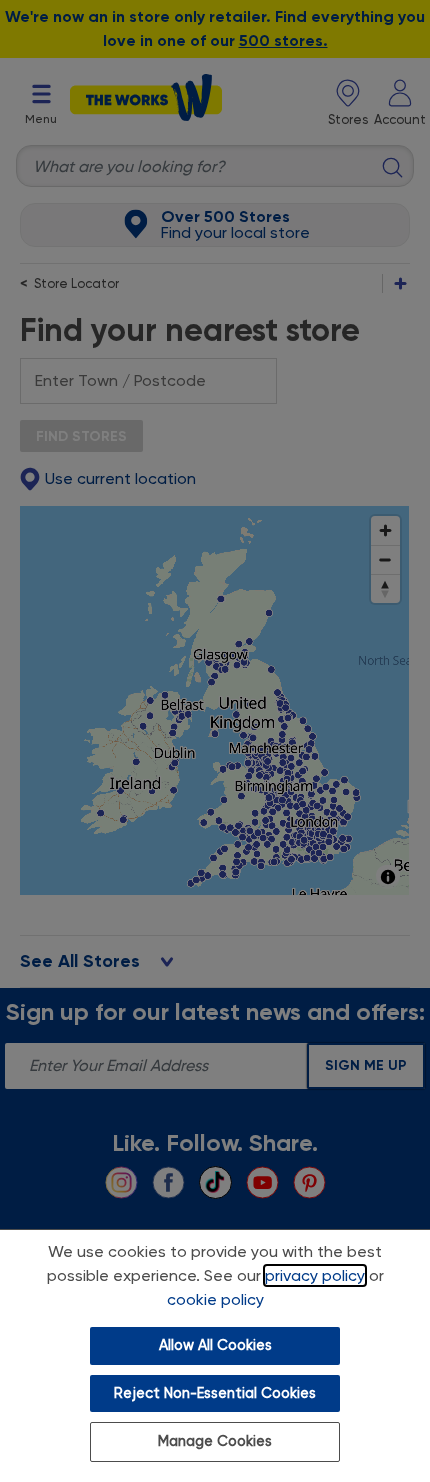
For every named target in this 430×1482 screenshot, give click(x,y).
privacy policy (315, 1275)
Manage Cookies (215, 1441)
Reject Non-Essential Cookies (215, 1393)
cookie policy (215, 1299)
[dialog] (215, 1355)
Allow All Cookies (215, 1345)
